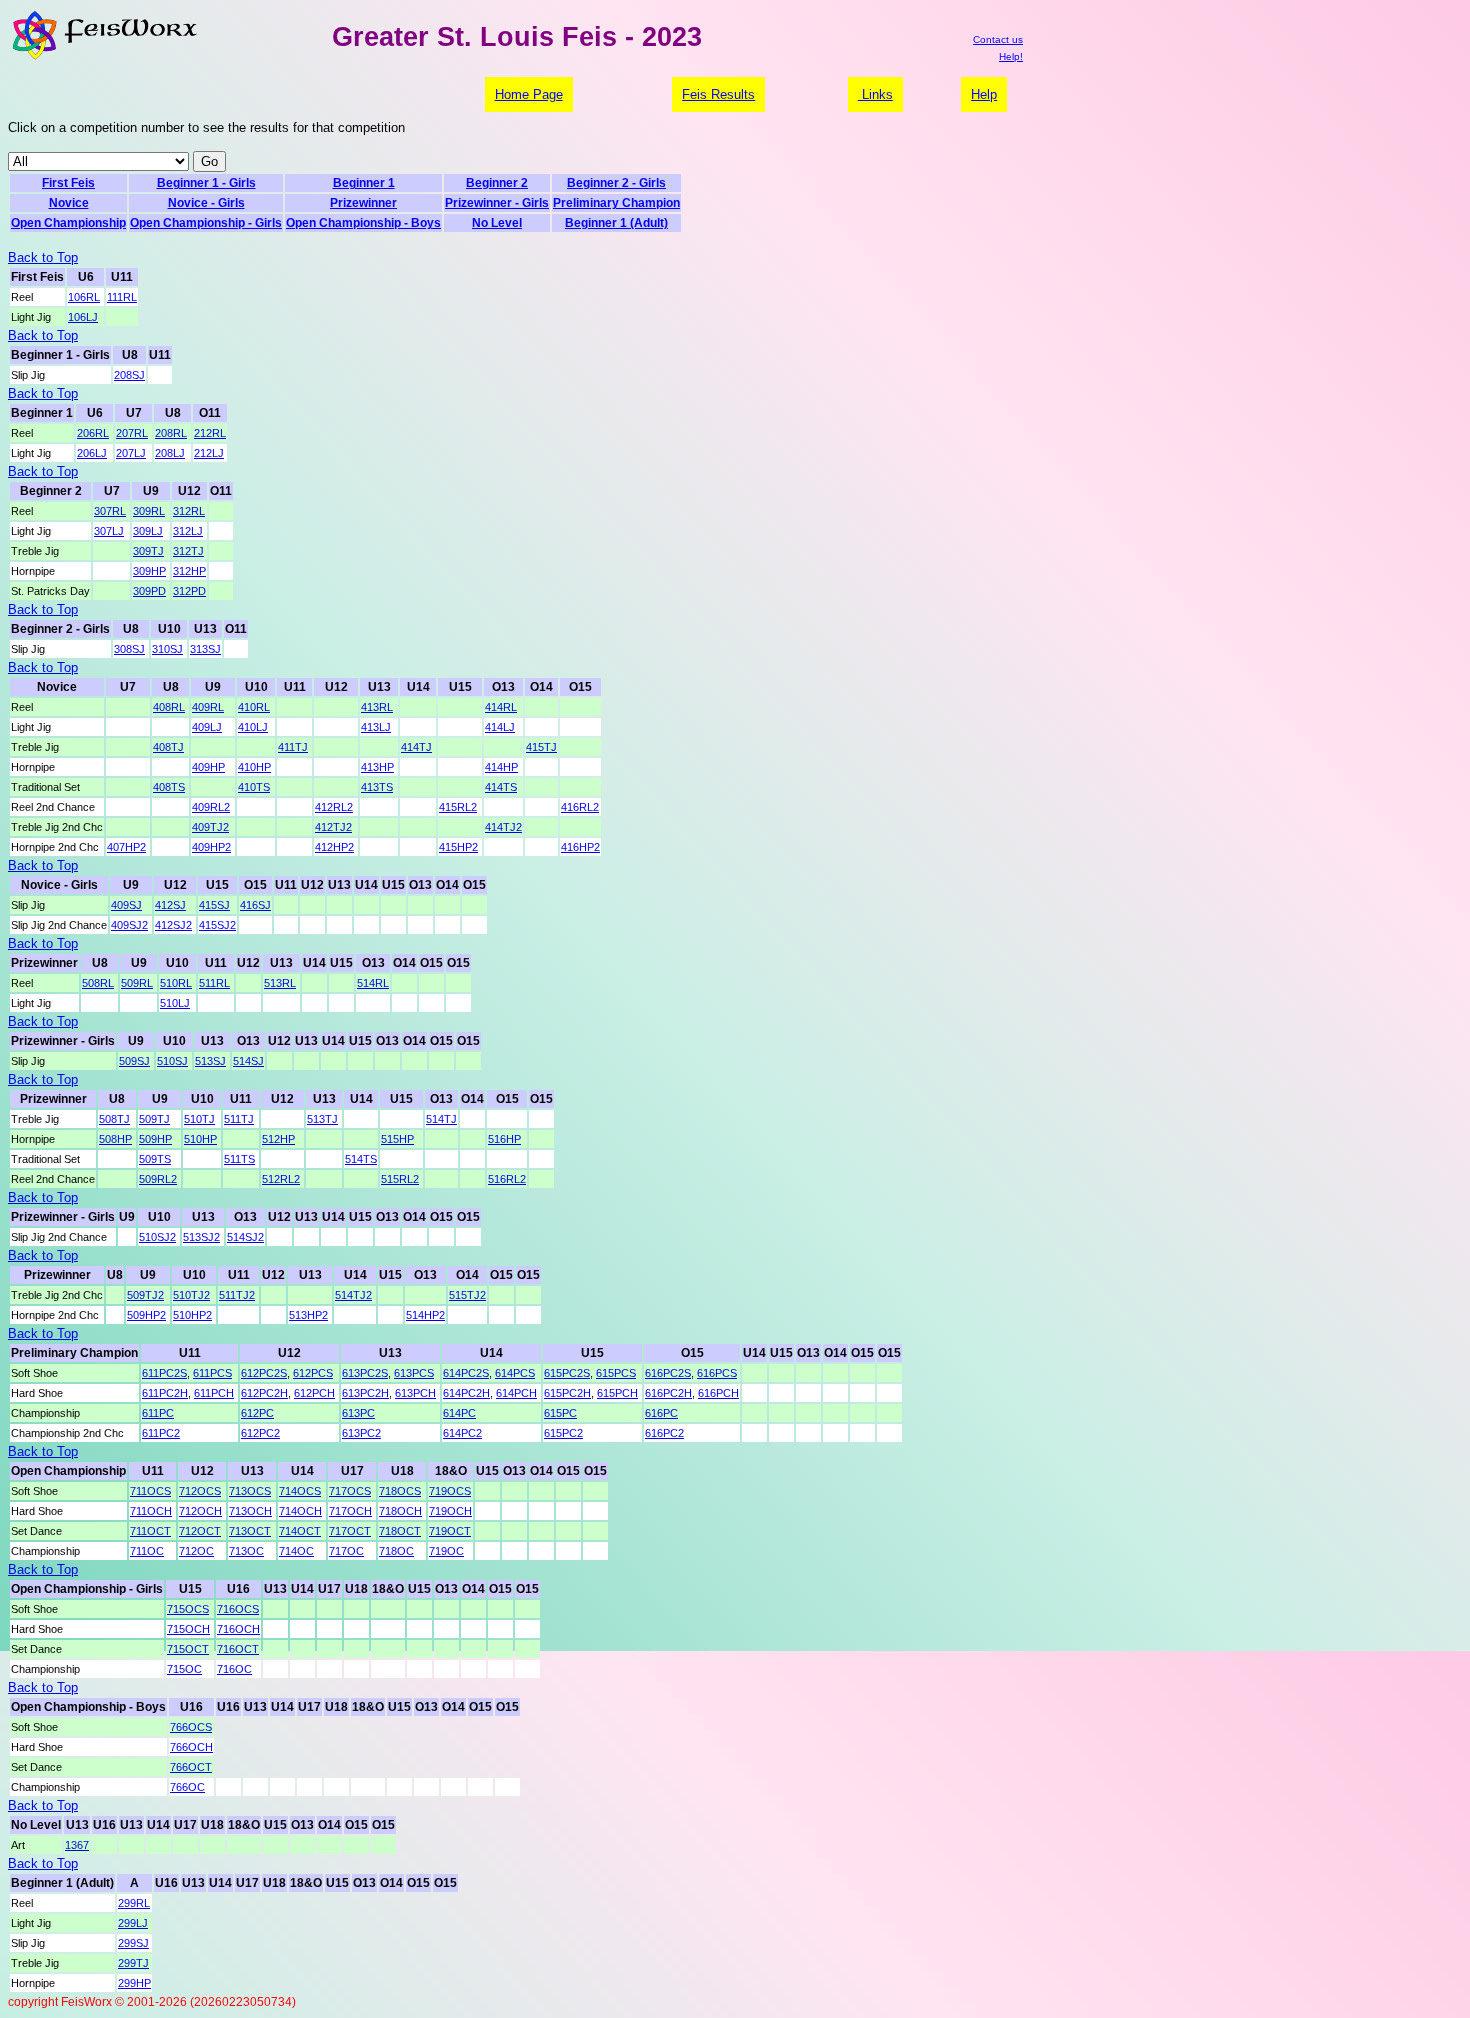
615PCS (616, 1373)
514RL (373, 983)
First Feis (68, 183)
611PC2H (165, 1393)
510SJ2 (157, 1237)
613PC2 (361, 1433)
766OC (187, 1787)
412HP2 (334, 847)
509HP (155, 1139)
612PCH (314, 1393)
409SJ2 (129, 925)
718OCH (400, 1511)
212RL (210, 433)
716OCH (238, 1629)
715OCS (188, 1609)
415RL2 (458, 807)
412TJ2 (333, 827)
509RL (137, 983)
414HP (501, 767)
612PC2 (260, 1433)
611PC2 (161, 1433)
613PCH (415, 1393)
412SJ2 (173, 925)
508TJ (114, 1119)
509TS (155, 1159)
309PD (149, 591)
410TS (254, 787)
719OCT (450, 1531)
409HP (208, 767)
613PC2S (365, 1373)
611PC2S (164, 1373)
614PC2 (462, 1433)
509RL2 (158, 1179)
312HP (189, 571)
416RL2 (580, 807)
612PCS (313, 1373)
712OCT (200, 1531)
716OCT (238, 1649)
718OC (396, 1551)
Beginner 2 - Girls (616, 183)
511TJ (239, 1119)
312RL (189, 511)
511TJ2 (237, 1295)
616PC (661, 1413)
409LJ (207, 727)
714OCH (300, 1511)
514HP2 (425, 1315)
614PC (459, 1413)
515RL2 (400, 1179)
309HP (149, 571)
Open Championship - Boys (363, 223)
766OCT (191, 1767)
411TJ (293, 747)
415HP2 (458, 847)
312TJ (188, 551)
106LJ (83, 317)
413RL (377, 707)
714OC (296, 1551)
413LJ (376, 727)
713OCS (250, 1491)
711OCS (150, 1491)
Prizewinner (363, 203)
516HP (504, 1139)
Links (875, 94)
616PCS (717, 1373)
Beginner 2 (497, 183)
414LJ (500, 727)
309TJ (148, 551)
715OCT (188, 1649)
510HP (200, 1139)
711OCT (150, 1531)
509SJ (134, 1061)
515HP (397, 1139)
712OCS (200, 1491)
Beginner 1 (364, 183)
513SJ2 (201, 1237)
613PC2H (365, 1393)
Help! (1011, 56)
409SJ (126, 905)
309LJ (148, 531)
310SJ (167, 649)
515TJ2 (467, 1295)
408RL (169, 707)
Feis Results (718, 94)
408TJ (168, 747)
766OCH (191, 1747)
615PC (560, 1413)
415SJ (214, 905)
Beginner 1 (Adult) (616, 223)
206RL (93, 433)
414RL (501, 707)
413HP (377, 767)
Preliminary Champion (616, 203)
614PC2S (466, 1373)
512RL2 (281, 1179)
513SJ (210, 1061)
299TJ (133, 1963)
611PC (158, 1413)
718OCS (400, 1491)
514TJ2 (353, 1295)
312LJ (188, 531)
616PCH (718, 1393)
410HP (254, 767)
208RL (171, 433)
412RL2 (334, 807)
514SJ (248, 1061)
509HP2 (146, 1315)
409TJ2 (210, 827)
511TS (239, 1159)
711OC (147, 1551)
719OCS (450, 1491)
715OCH (188, 1629)
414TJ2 (503, 827)
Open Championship (68, 223)
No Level (497, 223)
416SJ (255, 905)
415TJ (541, 747)
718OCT (400, 1531)
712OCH (200, 1511)
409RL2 (211, 807)
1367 (77, 1845)
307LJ (109, 531)
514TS (361, 1159)
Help (984, 94)
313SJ (205, 649)
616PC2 (664, 1433)
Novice (69, 203)
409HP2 (211, 847)
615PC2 (563, 1433)
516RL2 (507, 1179)
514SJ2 (245, 1237)
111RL (122, 297)
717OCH (350, 1511)
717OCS (350, 1491)
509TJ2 (145, 1295)
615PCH (617, 1393)
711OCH (151, 1511)
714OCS (300, 1491)
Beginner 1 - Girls (206, 183)
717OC (346, 1551)
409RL (208, 707)
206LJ (92, 453)
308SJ (129, 649)
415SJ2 (217, 925)
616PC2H (668, 1393)
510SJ (172, 1061)
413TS (377, 787)
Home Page (529, 94)
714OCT (300, 1531)
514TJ (441, 1119)
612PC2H (264, 1393)
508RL (98, 983)
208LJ (170, 453)
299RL (134, 1903)
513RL (280, 983)
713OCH (250, 1511)
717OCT (350, 1531)
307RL (110, 511)
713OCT (250, 1531)
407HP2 (126, 847)
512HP (278, 1139)
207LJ (131, 453)
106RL (84, 297)
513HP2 (308, 1315)
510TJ (199, 1119)
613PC (358, 1413)
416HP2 (580, 847)
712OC (196, 1551)
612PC (257, 1413)
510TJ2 (191, 1295)
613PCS (414, 1373)
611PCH (214, 1393)
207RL (132, 433)
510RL (176, 983)
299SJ (133, 1943)
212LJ (209, 453)
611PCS (212, 1373)
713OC (246, 1551)
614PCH (516, 1393)
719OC (446, 1551)
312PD (189, 591)
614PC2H (466, 1393)
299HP (134, 1983)
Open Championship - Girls (206, 223)
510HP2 (192, 1315)
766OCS (191, 1727)
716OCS (238, 1609)
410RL (254, 707)
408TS (169, 787)
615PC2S (567, 1373)
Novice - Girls (206, 203)
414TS (501, 787)
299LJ (133, 1923)
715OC (184, 1669)
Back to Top (43, 257)
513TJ (322, 1119)
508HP (115, 1139)
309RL (149, 511)
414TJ (416, 747)
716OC (234, 1669)
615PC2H (567, 1393)
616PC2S (668, 1373)
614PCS (515, 1373)
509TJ (154, 1119)
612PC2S (264, 1373)
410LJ (253, 727)
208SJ (129, 375)
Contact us (998, 39)
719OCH (450, 1511)
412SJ (170, 905)
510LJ (175, 1003)
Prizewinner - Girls (497, 203)
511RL (214, 983)
